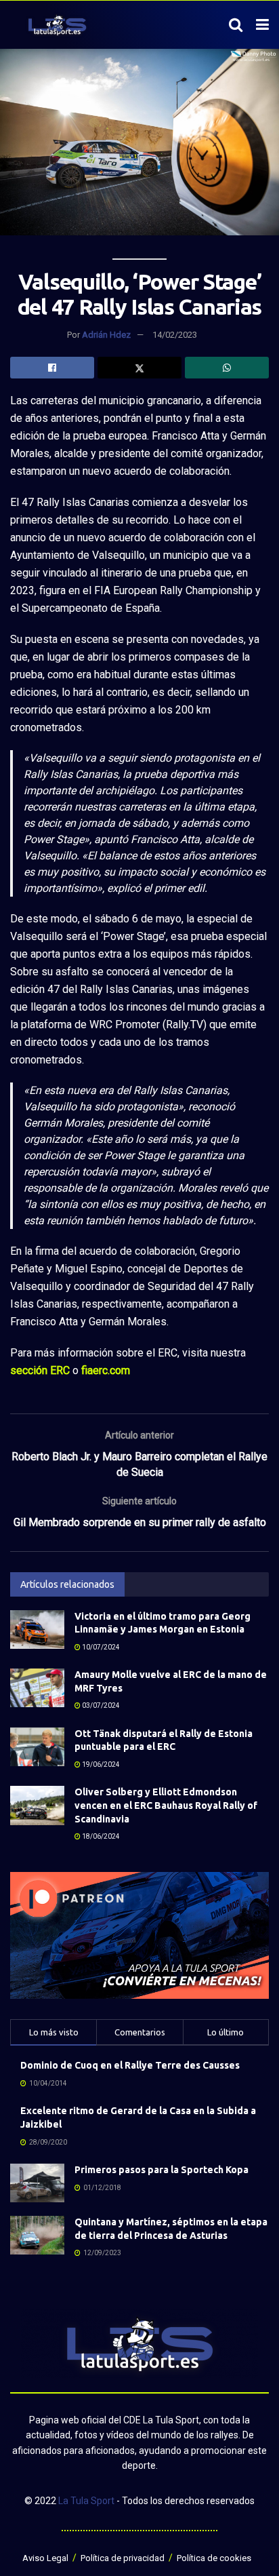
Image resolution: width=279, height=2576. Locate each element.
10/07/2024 (100, 1647)
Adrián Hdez (106, 335)
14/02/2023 (175, 335)
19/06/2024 (100, 1764)
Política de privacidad (123, 2558)
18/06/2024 (100, 1836)
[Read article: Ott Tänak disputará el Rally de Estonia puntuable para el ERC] (37, 1747)
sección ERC (40, 1370)
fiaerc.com (106, 1370)
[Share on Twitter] (139, 368)
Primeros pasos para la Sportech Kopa (162, 2170)
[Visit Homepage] (57, 25)
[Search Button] (236, 25)
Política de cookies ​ (215, 2558)
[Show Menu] (262, 25)
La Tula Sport (86, 2501)
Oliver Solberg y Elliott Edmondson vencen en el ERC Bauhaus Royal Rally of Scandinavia (166, 1805)
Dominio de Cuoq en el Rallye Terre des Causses (130, 2065)
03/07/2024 (100, 1705)
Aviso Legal (45, 2558)
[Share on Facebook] (52, 368)
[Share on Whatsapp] (227, 368)
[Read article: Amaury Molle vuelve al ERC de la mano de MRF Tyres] (37, 1688)
